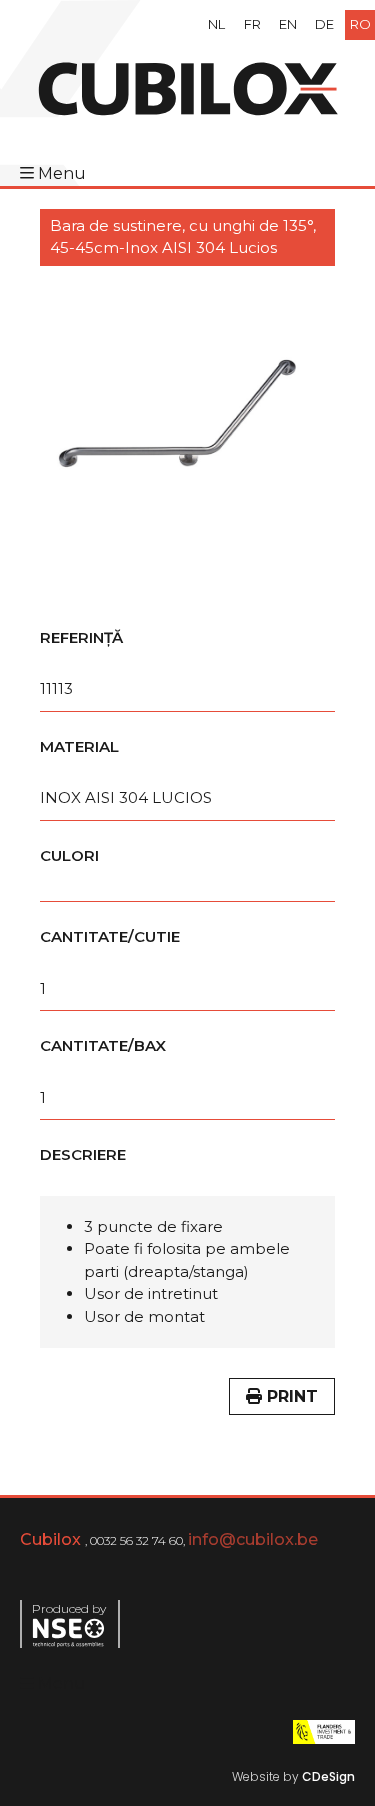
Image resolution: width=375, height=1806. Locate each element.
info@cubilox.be (253, 1539)
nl (216, 24)
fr (252, 24)
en (288, 24)
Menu (62, 173)
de (324, 24)
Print (290, 1396)
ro (360, 24)
